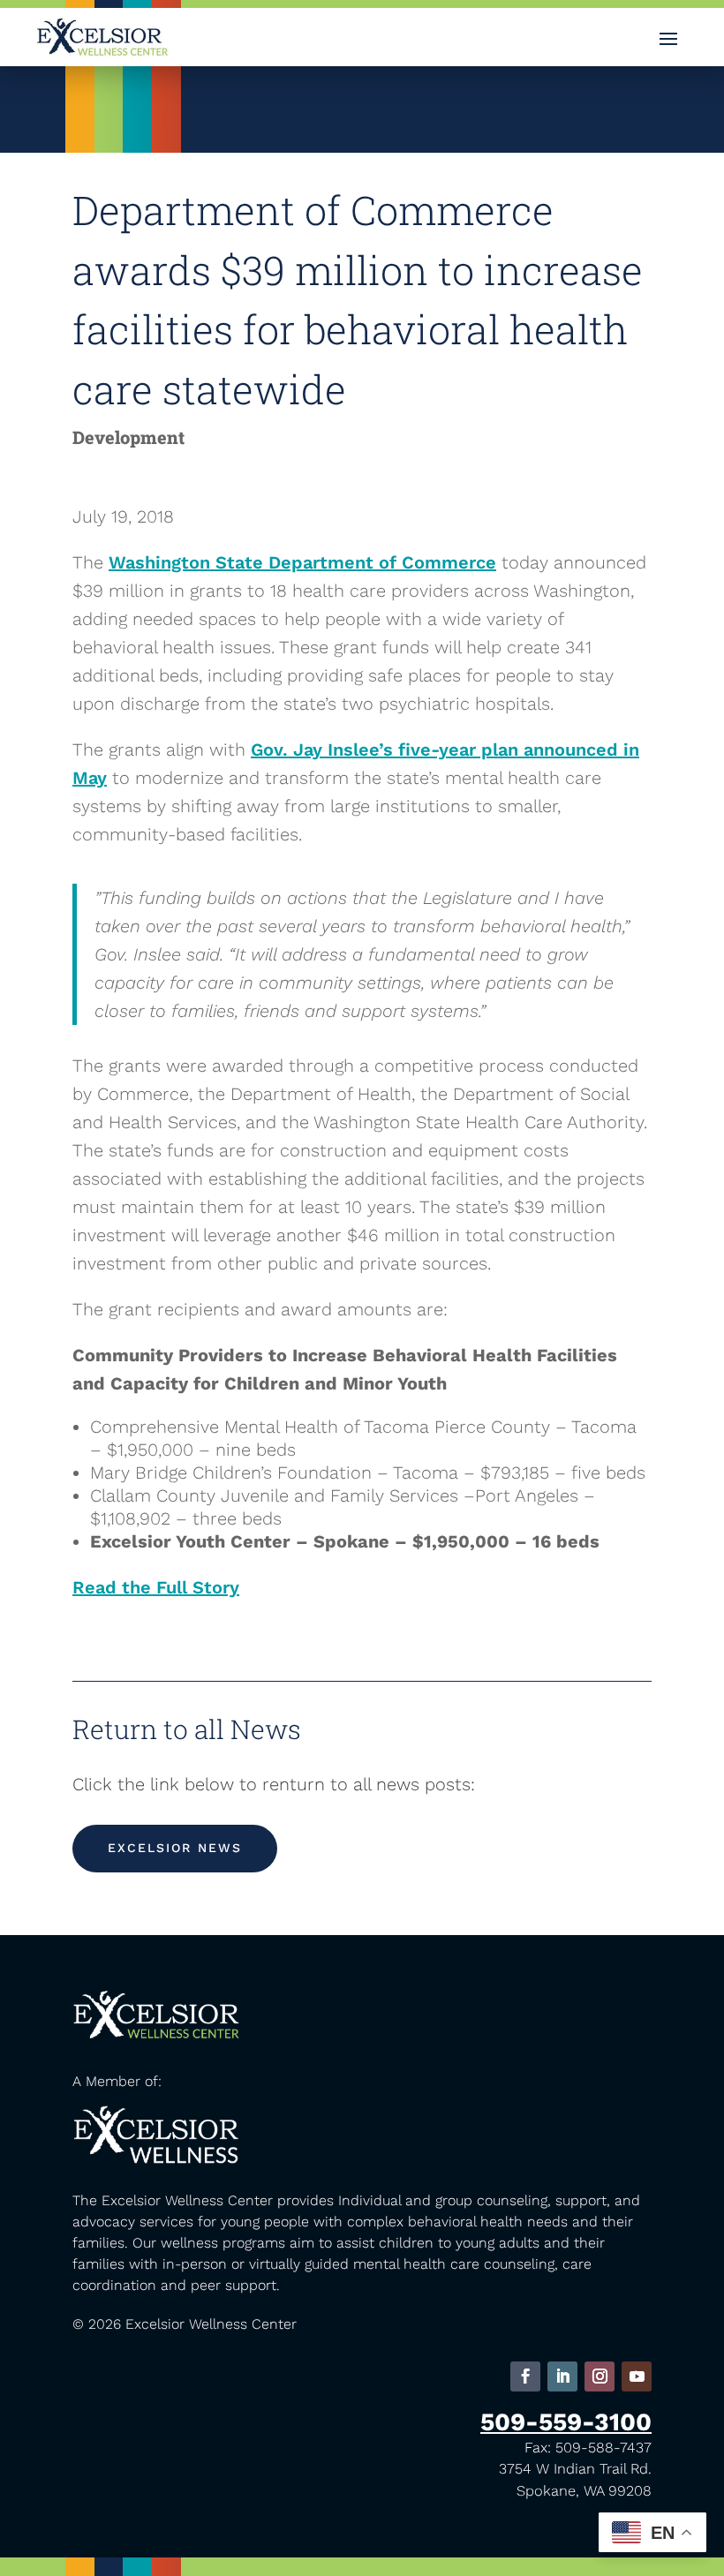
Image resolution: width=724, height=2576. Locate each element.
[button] (668, 38)
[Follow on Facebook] (525, 2376)
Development (128, 437)
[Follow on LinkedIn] (562, 2376)
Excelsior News (175, 1848)
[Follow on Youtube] (637, 2376)
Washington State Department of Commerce (302, 562)
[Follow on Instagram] (600, 2376)
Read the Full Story (156, 1587)
